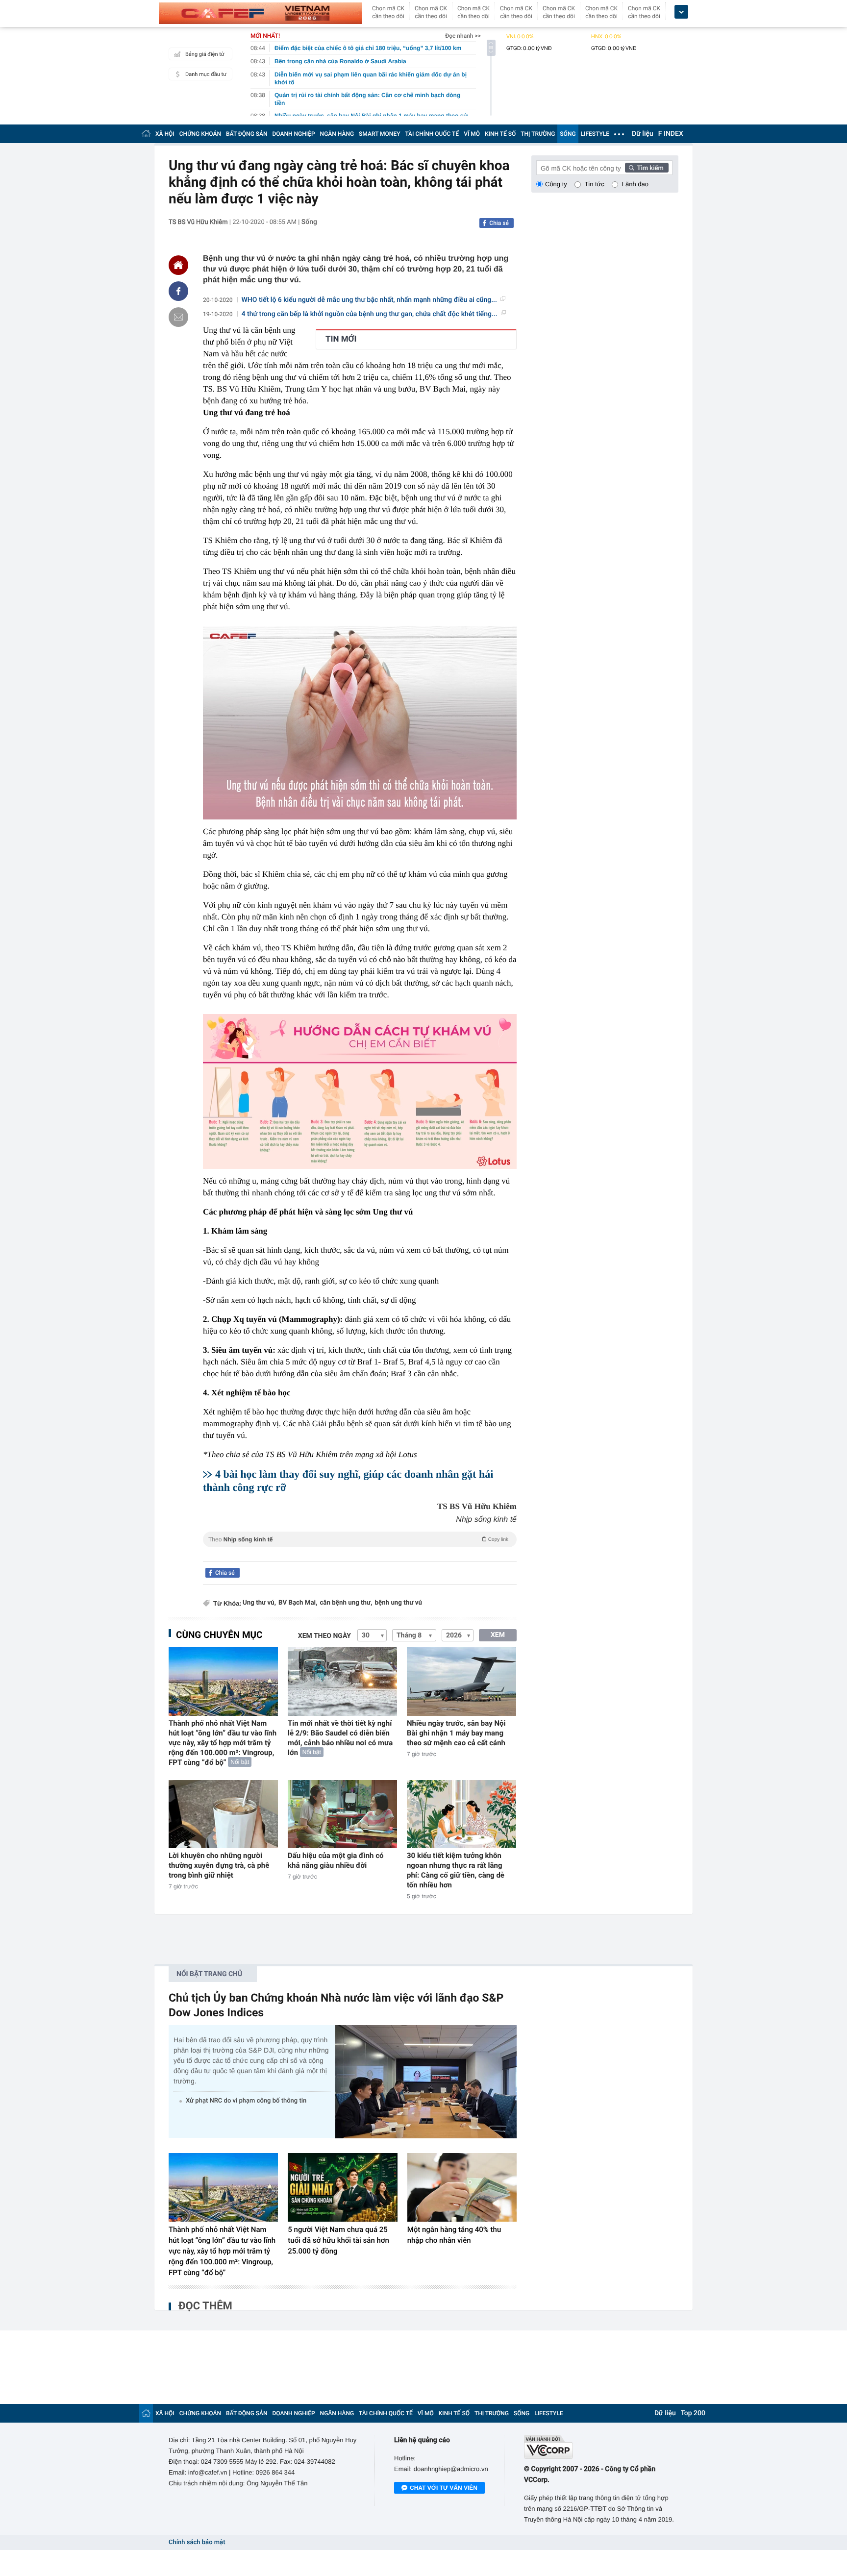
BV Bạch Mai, (298, 1603)
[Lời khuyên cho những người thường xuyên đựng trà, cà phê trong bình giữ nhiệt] (223, 1814)
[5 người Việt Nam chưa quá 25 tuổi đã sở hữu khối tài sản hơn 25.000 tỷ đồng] (342, 2187)
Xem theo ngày (324, 1636)
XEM (498, 1635)
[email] (178, 317)
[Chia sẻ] (178, 291)
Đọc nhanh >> (463, 36)
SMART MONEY (379, 134)
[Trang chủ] (146, 134)
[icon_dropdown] (681, 12)
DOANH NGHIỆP (294, 134)
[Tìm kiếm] (647, 168)
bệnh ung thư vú (398, 1603)
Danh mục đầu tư (206, 74)
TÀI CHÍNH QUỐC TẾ (432, 134)
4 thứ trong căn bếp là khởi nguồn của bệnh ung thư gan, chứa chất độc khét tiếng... (370, 314)
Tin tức (595, 184)
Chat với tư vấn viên (444, 2488)
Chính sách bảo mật (197, 2542)
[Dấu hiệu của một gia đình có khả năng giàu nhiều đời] (342, 1814)
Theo (358, 1539)
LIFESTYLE (595, 134)
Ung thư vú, (259, 1603)
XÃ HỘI (165, 134)
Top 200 (693, 2413)
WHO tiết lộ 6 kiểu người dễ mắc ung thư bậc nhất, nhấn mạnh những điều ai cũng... (369, 300)
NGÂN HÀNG (337, 134)
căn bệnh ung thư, (346, 1603)
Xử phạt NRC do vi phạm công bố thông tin (246, 2101)
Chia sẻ (499, 223)
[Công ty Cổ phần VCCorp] (601, 2447)
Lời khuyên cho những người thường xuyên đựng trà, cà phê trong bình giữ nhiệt (219, 1865)
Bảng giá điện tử (205, 54)
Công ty (556, 184)
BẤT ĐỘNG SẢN (247, 134)
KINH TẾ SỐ (500, 134)
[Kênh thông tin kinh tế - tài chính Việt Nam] (261, 13)
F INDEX (671, 134)
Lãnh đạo (635, 184)
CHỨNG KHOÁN (200, 134)
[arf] (360, 1550)
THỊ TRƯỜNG (538, 134)
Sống (309, 222)
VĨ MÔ (472, 134)
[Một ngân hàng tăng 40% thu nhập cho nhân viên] (462, 2187)
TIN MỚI (341, 339)
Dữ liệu (643, 134)
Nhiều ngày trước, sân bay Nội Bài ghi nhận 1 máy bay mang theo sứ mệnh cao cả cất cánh (456, 1733)
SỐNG (568, 134)
